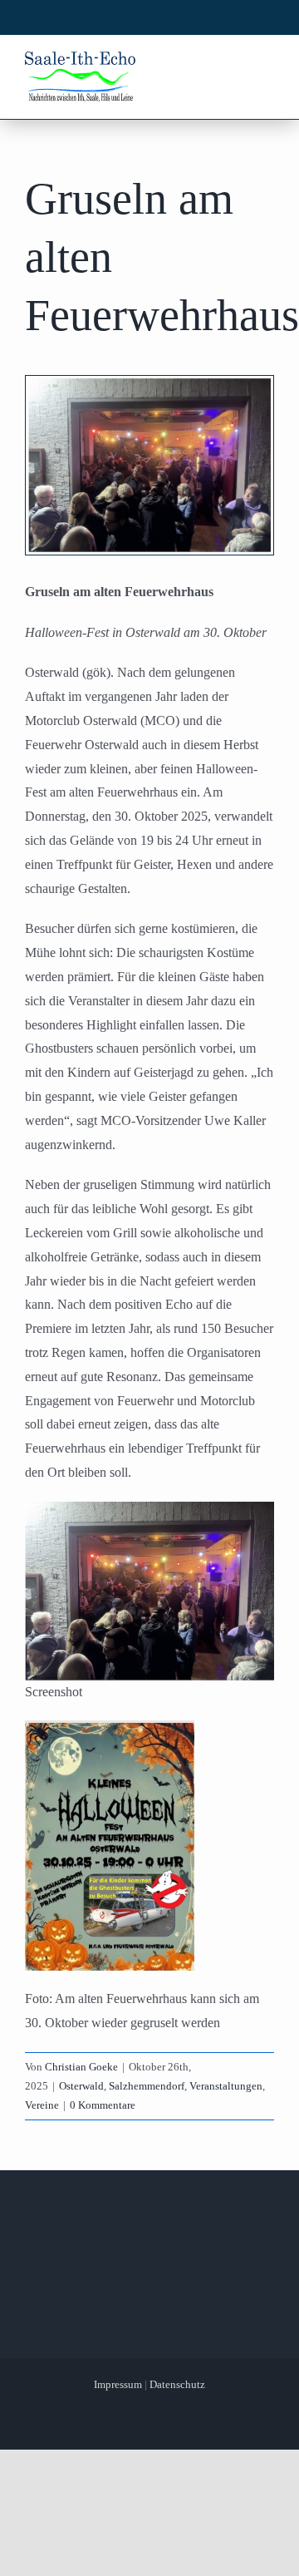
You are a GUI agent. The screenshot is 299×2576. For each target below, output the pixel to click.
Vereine (42, 2105)
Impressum (118, 2384)
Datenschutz (177, 2384)
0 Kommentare (103, 2105)
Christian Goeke (81, 2067)
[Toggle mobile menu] (265, 65)
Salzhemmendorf (147, 2086)
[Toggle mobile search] (233, 65)
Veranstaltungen (226, 2086)
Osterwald (81, 2086)
